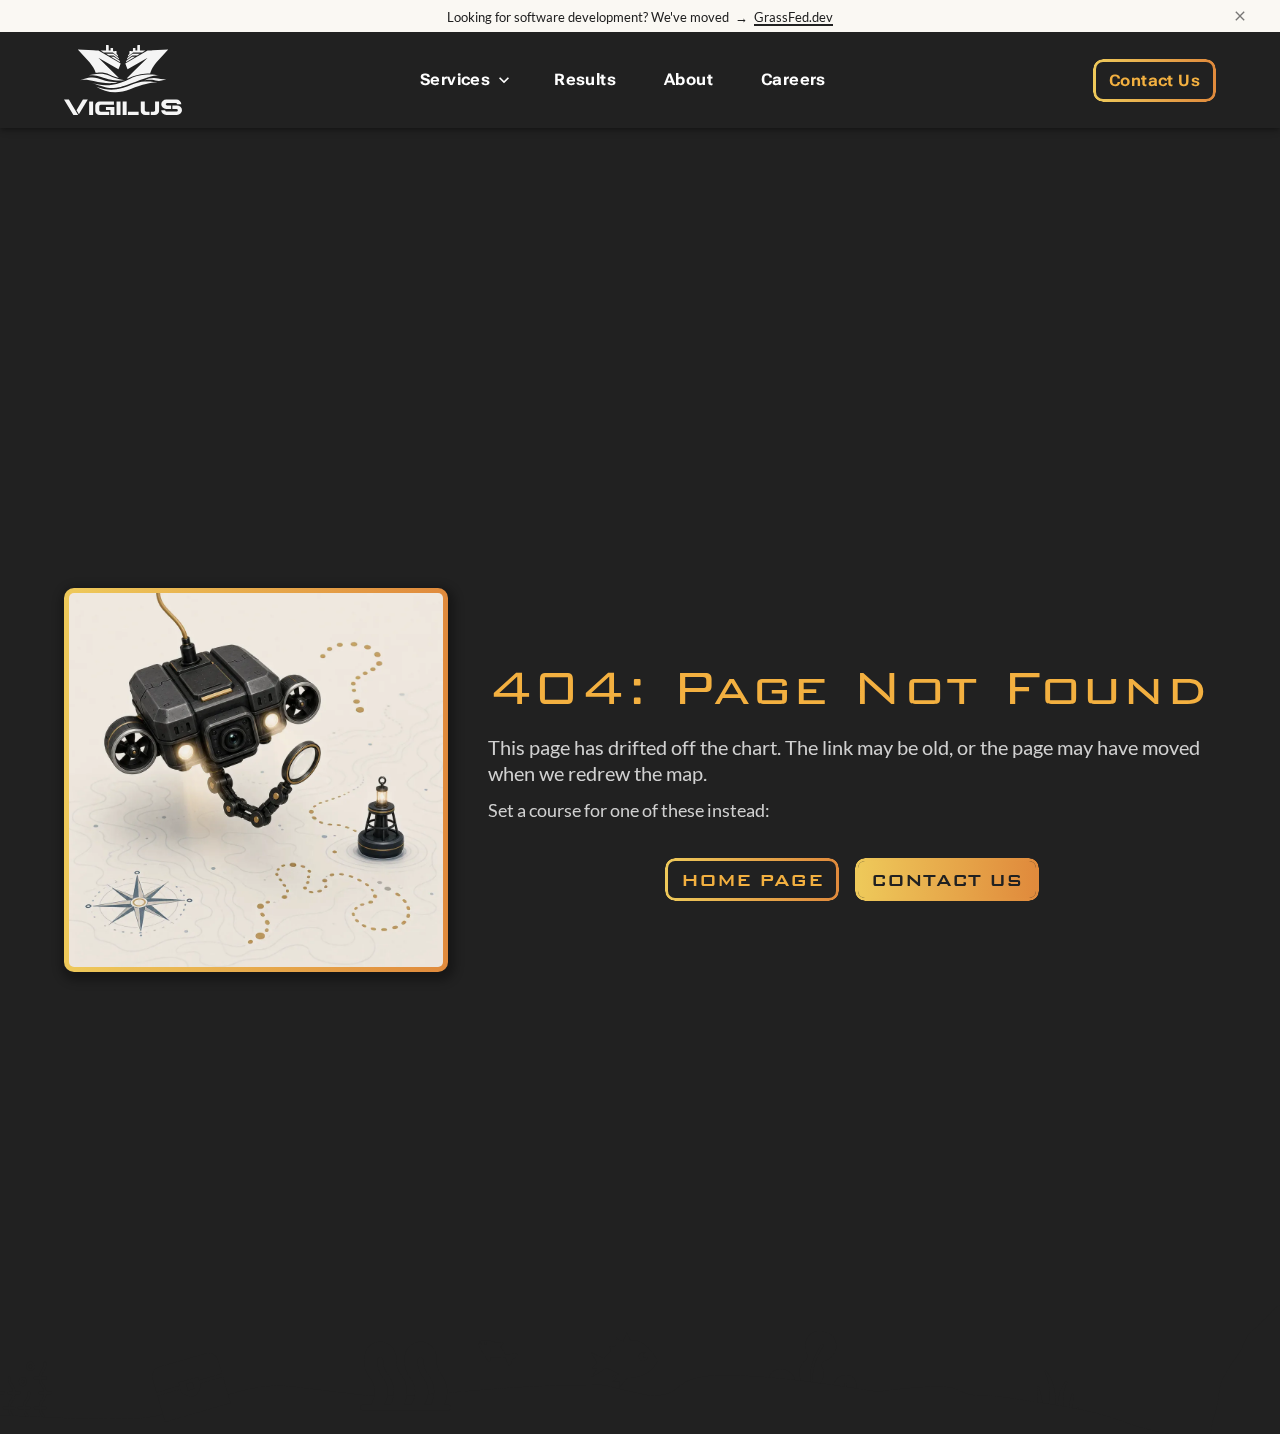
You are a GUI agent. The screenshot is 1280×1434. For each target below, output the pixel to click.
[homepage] (123, 80)
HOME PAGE (752, 880)
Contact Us (1154, 80)
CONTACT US (947, 880)
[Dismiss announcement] (1240, 16)
